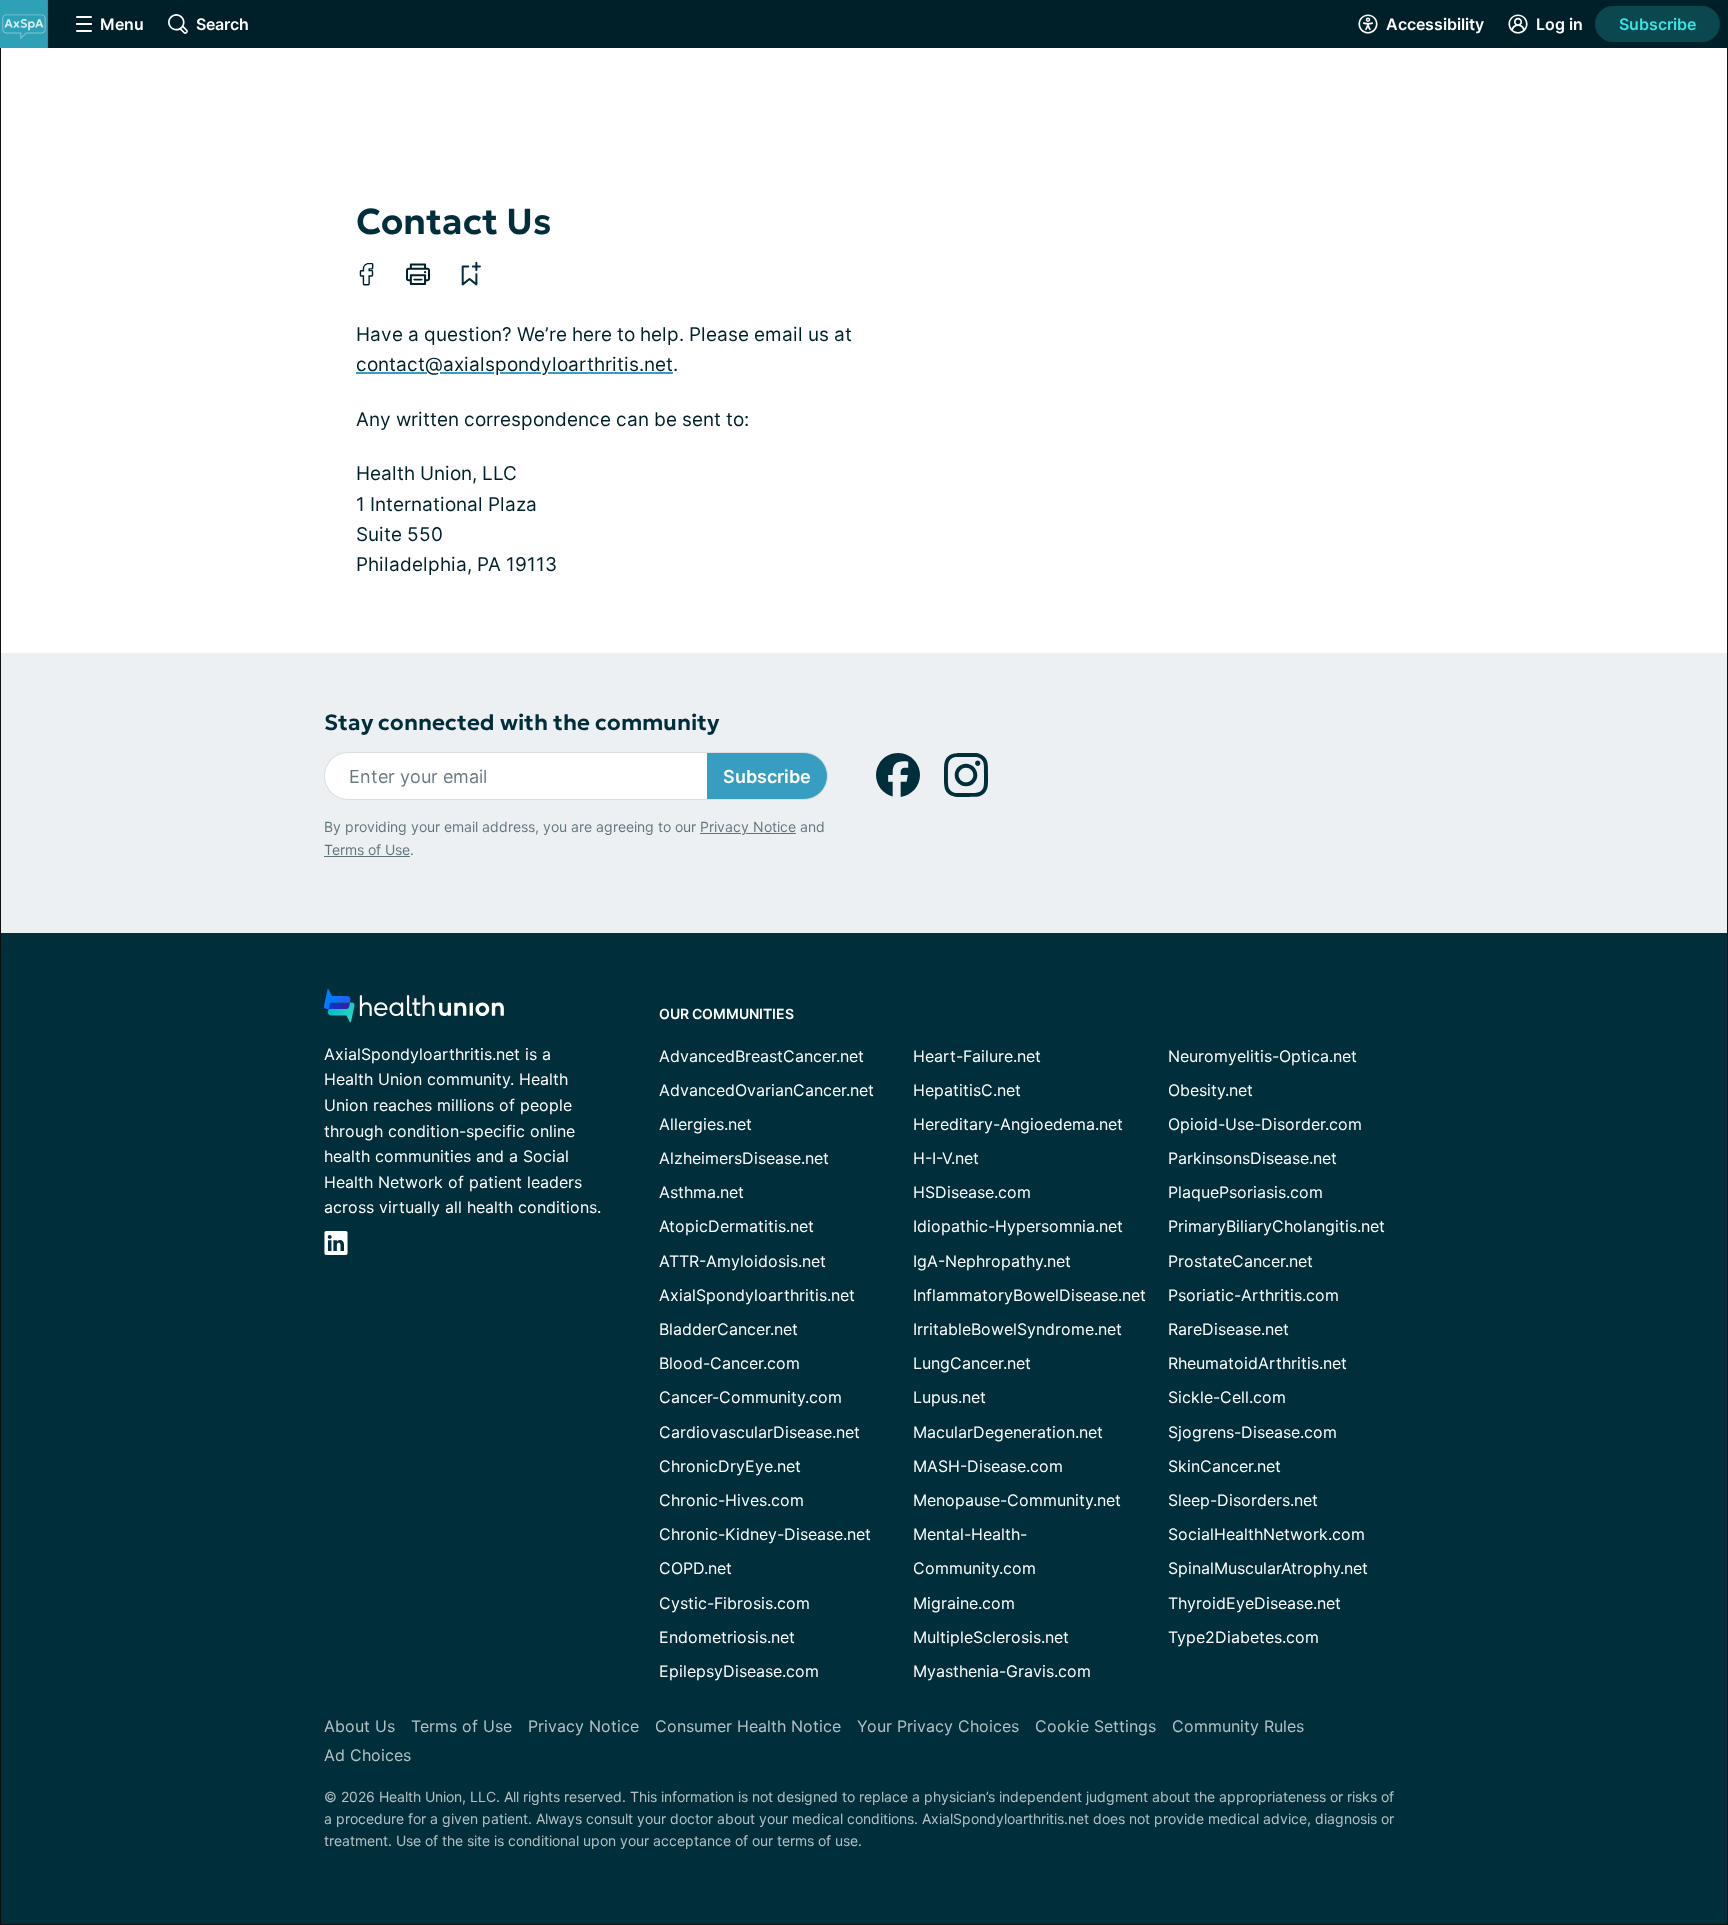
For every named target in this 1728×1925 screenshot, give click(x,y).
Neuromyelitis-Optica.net (1262, 1056)
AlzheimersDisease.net (744, 1158)
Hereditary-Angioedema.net (1018, 1124)
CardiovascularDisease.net (759, 1432)
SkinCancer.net (1224, 1466)
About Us (359, 1726)
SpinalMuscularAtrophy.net (1268, 1568)
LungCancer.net (972, 1363)
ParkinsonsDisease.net (1252, 1158)
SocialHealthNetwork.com (1266, 1534)
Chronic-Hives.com (731, 1500)
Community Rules (1238, 1726)
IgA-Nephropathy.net (992, 1261)
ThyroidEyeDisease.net (1254, 1603)
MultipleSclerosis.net (991, 1637)
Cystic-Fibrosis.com (734, 1603)
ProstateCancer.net (1240, 1261)
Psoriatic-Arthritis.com (1253, 1295)
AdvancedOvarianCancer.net (766, 1090)
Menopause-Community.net (1017, 1500)
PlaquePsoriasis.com (1245, 1192)
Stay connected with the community (521, 722)
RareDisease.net (1228, 1329)
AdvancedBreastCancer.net (761, 1056)
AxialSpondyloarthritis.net (757, 1295)
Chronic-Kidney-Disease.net (765, 1534)
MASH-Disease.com (988, 1466)
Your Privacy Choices (938, 1726)
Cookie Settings (1095, 1726)
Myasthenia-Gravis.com (1002, 1671)
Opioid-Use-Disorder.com (1265, 1124)
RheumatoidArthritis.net (1257, 1363)
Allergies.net (705, 1124)
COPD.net (695, 1568)
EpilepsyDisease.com (739, 1671)
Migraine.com (964, 1603)
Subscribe (1657, 24)
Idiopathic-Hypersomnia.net (1018, 1226)
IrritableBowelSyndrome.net (1017, 1329)
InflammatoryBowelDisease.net (1029, 1295)
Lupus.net (949, 1397)
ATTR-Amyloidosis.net (742, 1261)
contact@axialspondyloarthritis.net (514, 364)
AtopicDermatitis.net (736, 1226)
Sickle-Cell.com (1227, 1397)
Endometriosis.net (727, 1637)
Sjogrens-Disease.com (1252, 1432)
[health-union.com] (414, 1011)
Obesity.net (1210, 1090)
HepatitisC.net (967, 1090)
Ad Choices (367, 1755)
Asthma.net (701, 1192)
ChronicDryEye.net (730, 1466)
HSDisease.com (972, 1192)
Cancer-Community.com (750, 1397)
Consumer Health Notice (748, 1726)
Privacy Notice (748, 826)
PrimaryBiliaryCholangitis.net (1276, 1226)
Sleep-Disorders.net (1243, 1500)
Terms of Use (367, 849)
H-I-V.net (946, 1158)
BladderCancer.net (728, 1329)
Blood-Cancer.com (729, 1363)
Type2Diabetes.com (1243, 1637)
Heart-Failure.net (977, 1056)
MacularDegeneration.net (1008, 1432)
